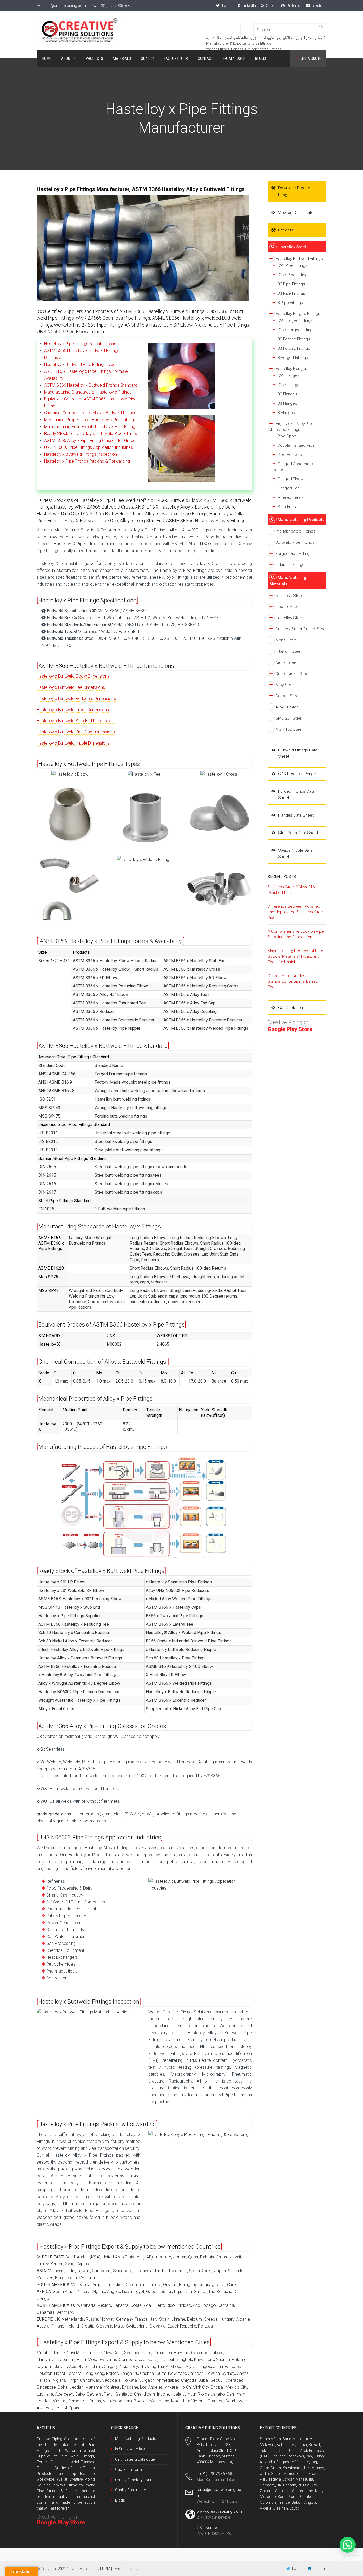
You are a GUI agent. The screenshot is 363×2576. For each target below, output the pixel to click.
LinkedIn (249, 6)
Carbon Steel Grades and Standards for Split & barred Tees (293, 981)
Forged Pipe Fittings (294, 554)
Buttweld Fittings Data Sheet (298, 753)
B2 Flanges (287, 394)
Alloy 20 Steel (288, 707)
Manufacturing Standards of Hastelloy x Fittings (88, 392)
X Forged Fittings (293, 358)
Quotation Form (128, 2469)
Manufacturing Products (301, 520)
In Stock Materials (130, 2449)
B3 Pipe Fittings (291, 293)
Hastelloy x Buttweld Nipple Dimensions (73, 743)
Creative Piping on (61, 2520)
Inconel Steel (287, 607)
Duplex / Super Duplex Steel (301, 629)
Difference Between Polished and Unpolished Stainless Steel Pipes (296, 912)
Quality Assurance (130, 2490)
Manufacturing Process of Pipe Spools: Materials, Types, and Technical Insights (295, 956)
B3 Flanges (287, 403)
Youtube (319, 6)
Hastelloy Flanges (291, 369)
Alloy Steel (285, 685)
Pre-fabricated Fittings (296, 531)
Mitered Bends (291, 497)
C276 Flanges (290, 385)
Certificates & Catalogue (135, 2459)
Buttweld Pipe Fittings (295, 542)
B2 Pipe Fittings (291, 284)
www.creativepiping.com (219, 2511)
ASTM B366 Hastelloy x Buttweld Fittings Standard (91, 385)
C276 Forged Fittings (296, 330)
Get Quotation (291, 1008)
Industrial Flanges (291, 565)
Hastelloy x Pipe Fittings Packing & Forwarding (87, 461)
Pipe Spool (287, 436)
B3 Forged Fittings (294, 348)
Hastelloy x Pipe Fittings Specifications (80, 344)
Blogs (120, 2500)
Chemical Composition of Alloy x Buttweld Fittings (90, 413)
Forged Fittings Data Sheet (296, 794)
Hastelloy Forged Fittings (298, 314)
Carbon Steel (287, 696)
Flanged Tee (289, 488)
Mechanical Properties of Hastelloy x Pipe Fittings (90, 420)
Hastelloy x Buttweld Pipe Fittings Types (81, 364)
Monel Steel (286, 640)
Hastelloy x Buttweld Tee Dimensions (71, 687)
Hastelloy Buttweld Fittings (299, 259)
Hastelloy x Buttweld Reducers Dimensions (76, 698)
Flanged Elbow (290, 479)
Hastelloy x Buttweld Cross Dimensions (73, 710)
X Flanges (286, 413)
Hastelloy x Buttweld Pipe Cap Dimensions (76, 732)
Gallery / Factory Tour (133, 2480)
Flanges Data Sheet (296, 815)
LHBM (105, 2569)
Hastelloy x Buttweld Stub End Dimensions (76, 721)
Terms (118, 2569)
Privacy (132, 2569)
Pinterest (294, 6)
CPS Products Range (297, 774)
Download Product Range (295, 191)
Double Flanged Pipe (296, 445)
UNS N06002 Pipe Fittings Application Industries (88, 447)
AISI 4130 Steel (289, 729)
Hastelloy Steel (292, 247)
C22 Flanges (288, 375)
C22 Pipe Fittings (292, 265)
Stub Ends (287, 507)
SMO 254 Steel (289, 718)
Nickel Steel (286, 662)
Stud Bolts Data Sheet (298, 833)
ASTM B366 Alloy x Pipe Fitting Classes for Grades (91, 440)
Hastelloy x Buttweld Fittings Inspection (81, 454)
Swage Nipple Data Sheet (295, 853)
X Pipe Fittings (290, 303)
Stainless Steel (289, 596)
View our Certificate (296, 213)
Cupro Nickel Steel (292, 674)
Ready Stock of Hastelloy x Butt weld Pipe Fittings (90, 434)
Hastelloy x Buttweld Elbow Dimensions (73, 676)
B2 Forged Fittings (294, 339)
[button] (348, 2545)
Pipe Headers (290, 455)
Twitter (227, 6)
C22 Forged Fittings (295, 320)
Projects (286, 230)
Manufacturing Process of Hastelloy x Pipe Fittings (91, 427)
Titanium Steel (288, 651)
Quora (271, 6)
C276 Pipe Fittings (294, 275)
